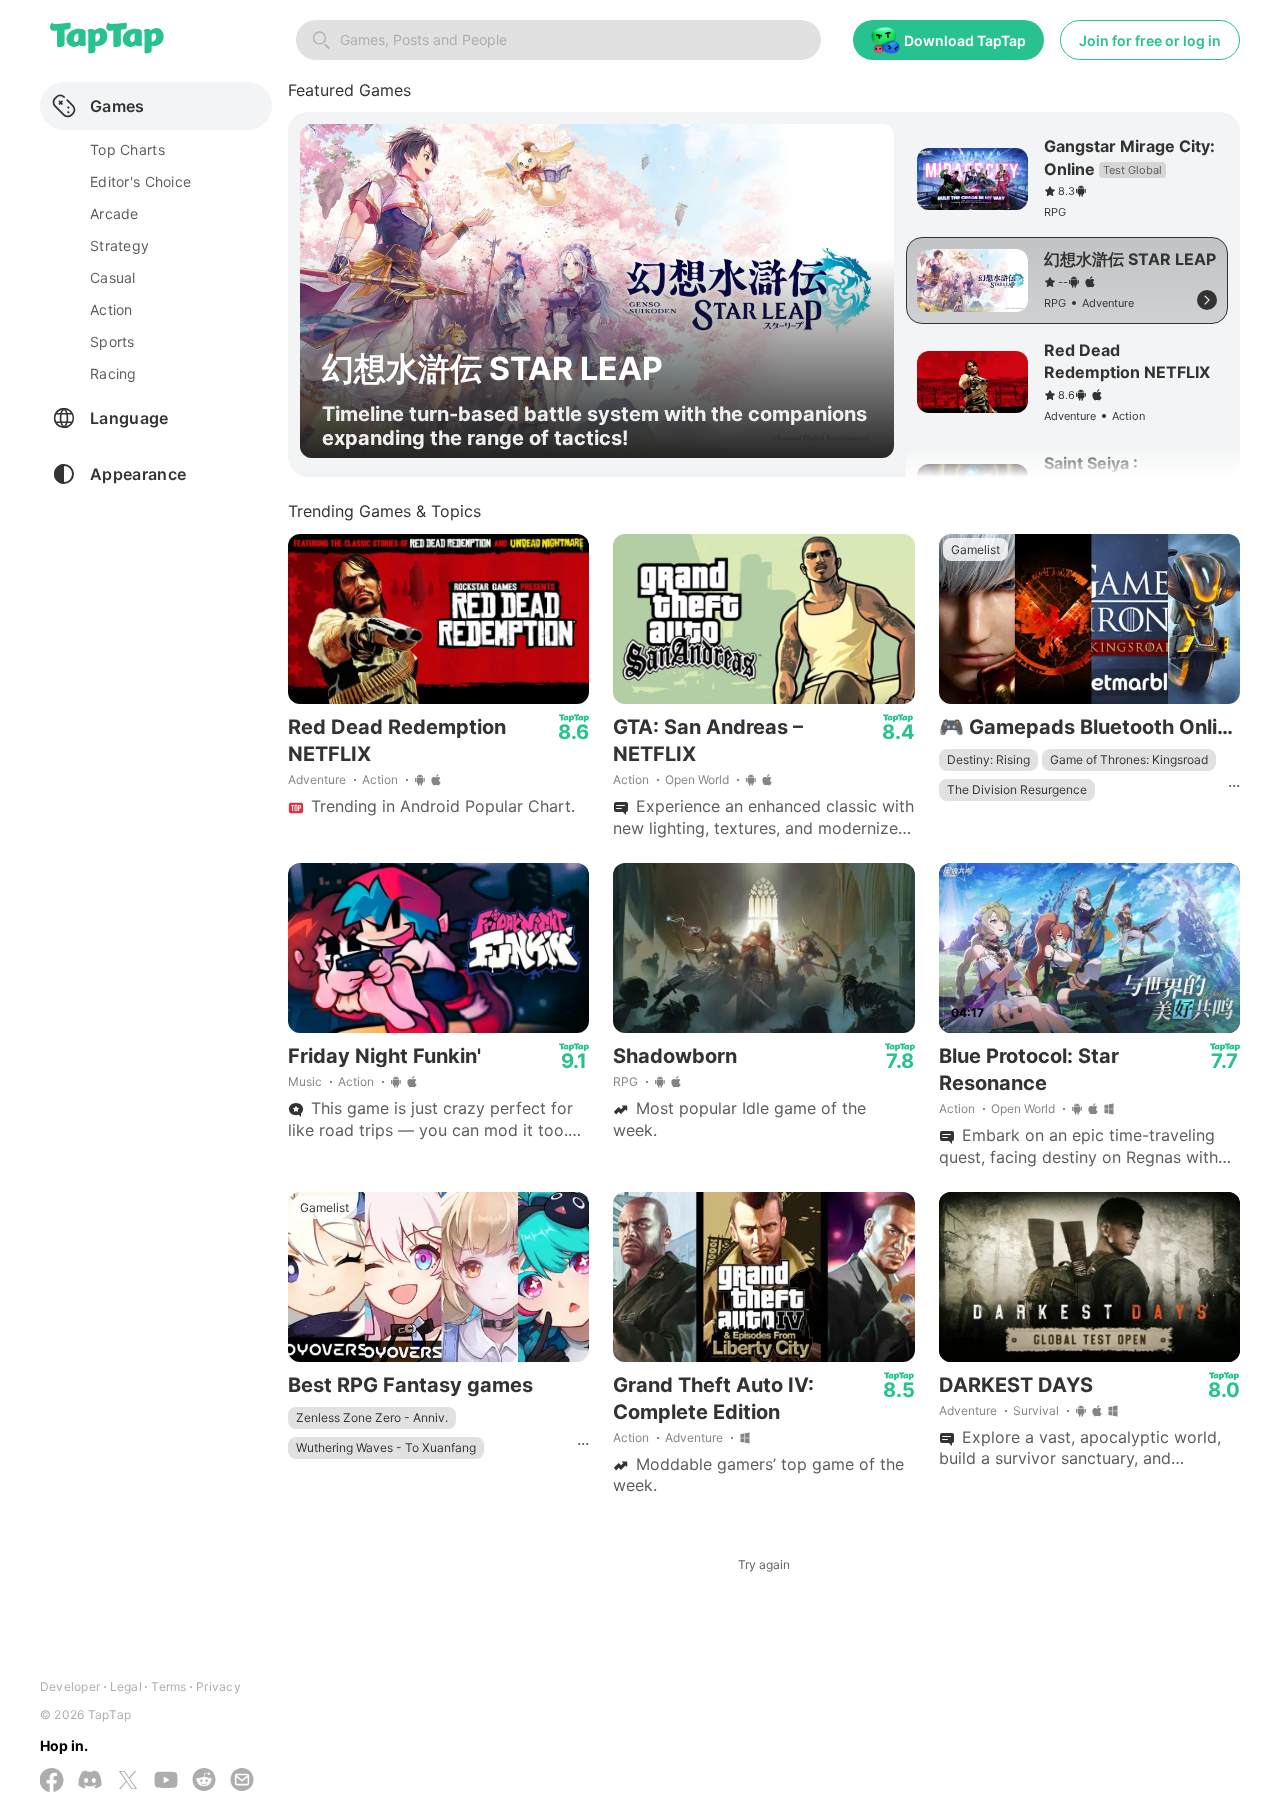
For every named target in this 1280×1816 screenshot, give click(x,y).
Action (380, 779)
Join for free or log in (1150, 40)
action (111, 309)
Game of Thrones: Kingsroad (1129, 759)
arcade (114, 213)
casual (113, 277)
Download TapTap (965, 40)
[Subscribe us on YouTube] (166, 1781)
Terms (168, 1686)
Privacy (218, 1686)
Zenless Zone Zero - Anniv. (372, 1417)
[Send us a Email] (242, 1781)
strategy (119, 245)
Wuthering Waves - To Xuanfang (386, 1447)
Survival (1036, 1410)
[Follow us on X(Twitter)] (128, 1782)
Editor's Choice (140, 181)
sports (112, 341)
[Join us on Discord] (90, 1781)
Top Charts (127, 149)
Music (305, 1081)
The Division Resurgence (1017, 789)
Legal (126, 1686)
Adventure (317, 779)
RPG (625, 1081)
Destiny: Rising (988, 759)
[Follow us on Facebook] (52, 1782)
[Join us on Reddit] (204, 1781)
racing (113, 373)
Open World (697, 779)
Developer (70, 1686)
